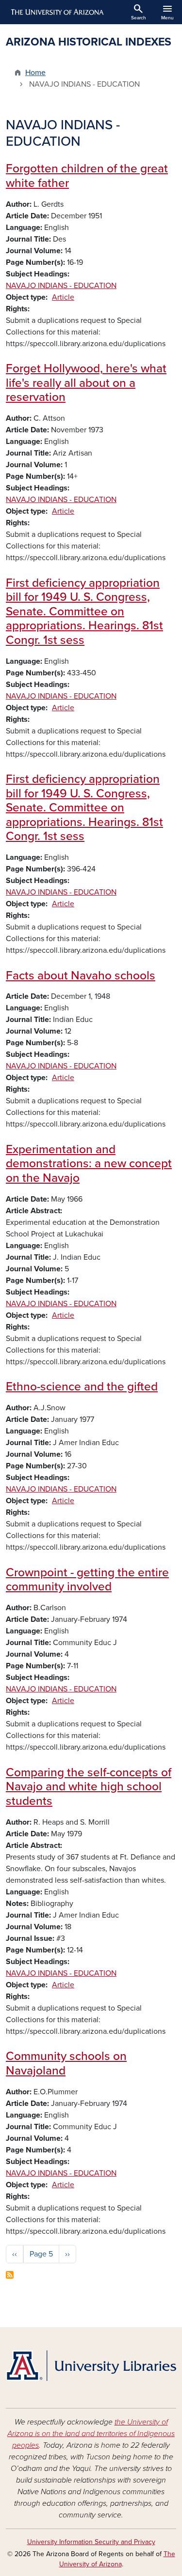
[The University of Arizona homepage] (57, 12)
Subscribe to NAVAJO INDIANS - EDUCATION (10, 2275)
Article (63, 297)
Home (35, 73)
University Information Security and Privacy (91, 2542)
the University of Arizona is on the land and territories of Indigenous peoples (91, 2434)
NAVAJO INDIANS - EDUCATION (61, 286)
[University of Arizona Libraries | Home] (91, 2366)
